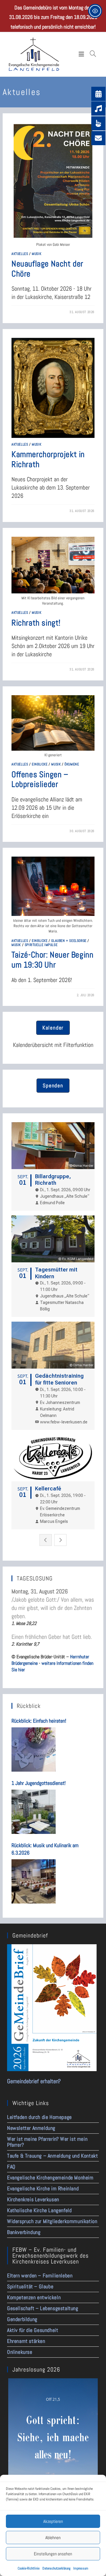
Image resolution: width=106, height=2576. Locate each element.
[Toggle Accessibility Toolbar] (95, 11)
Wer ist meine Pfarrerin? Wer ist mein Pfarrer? (47, 2142)
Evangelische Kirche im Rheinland (43, 2188)
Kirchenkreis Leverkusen (33, 2199)
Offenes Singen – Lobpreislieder (40, 779)
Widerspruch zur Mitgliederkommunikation (52, 2221)
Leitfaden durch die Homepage (39, 2117)
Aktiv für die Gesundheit (33, 2330)
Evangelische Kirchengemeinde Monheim (50, 2178)
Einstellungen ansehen (53, 2554)
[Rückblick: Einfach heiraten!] (34, 1749)
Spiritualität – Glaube (30, 2286)
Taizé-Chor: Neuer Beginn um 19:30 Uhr (52, 960)
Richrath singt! (36, 623)
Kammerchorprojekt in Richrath (48, 459)
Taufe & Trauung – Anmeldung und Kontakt (52, 2156)
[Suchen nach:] (93, 54)
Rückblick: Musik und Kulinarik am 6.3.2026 (45, 1849)
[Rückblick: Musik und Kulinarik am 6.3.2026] (34, 1881)
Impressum (81, 2568)
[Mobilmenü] (83, 54)
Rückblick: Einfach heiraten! (39, 1721)
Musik (37, 254)
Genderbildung (22, 2319)
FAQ (11, 2167)
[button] (53, 1028)
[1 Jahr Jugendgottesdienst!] (34, 1812)
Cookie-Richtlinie (29, 2568)
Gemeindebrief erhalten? (34, 2081)
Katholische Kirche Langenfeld (39, 2210)
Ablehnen (53, 2537)
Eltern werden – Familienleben (40, 2275)
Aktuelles (20, 254)
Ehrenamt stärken (26, 2341)
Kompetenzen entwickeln (34, 2297)
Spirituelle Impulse (41, 945)
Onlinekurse (20, 2352)
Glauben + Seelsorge (69, 941)
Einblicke (40, 764)
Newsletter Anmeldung (31, 2128)
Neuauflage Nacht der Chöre (47, 269)
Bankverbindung (24, 2232)
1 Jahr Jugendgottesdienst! (39, 1783)
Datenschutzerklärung (56, 2568)
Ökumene (72, 764)
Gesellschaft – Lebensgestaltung (43, 2308)
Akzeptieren (53, 2521)
